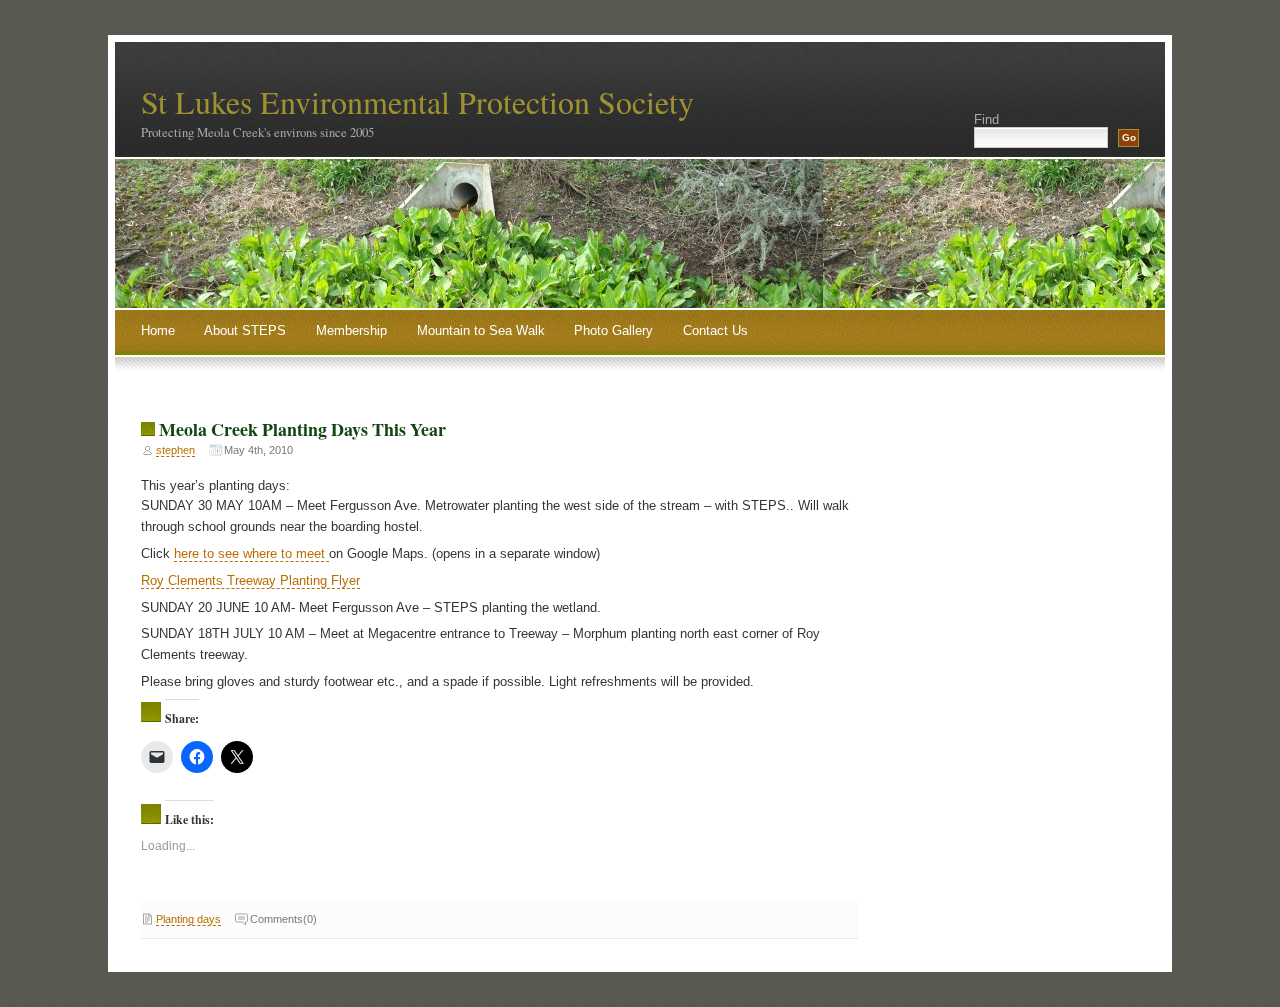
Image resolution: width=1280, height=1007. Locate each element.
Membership (351, 330)
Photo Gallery (613, 330)
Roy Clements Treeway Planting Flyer (250, 580)
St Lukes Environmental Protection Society (417, 101)
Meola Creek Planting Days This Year (302, 429)
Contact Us (715, 330)
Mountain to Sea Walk (481, 330)
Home (158, 330)
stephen (175, 450)
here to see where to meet (251, 553)
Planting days (188, 919)
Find (986, 119)
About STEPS (245, 330)
